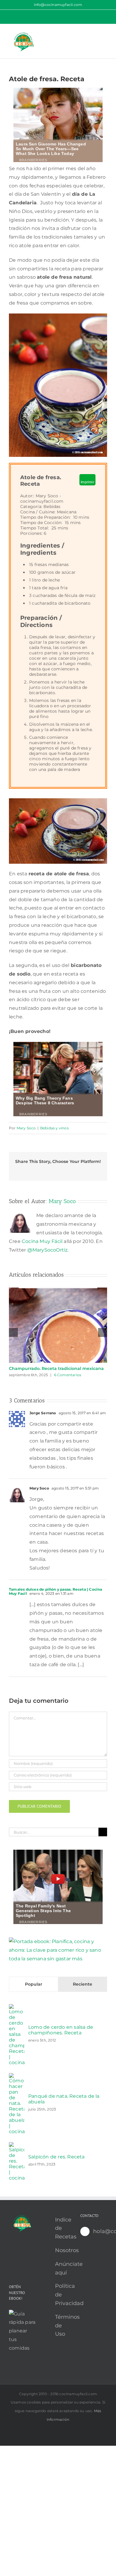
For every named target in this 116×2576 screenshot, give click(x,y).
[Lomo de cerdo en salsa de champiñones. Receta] (17, 2008)
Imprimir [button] (87, 482)
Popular (34, 1984)
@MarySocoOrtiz (48, 1250)
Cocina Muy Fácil (42, 1241)
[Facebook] (20, 2262)
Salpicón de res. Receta (57, 2157)
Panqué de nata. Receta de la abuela (64, 2099)
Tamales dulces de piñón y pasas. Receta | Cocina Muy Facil (56, 1591)
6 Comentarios (68, 1375)
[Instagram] (29, 2252)
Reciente (83, 1984)
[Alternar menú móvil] (105, 33)
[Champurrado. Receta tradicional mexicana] (58, 1290)
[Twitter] (11, 2262)
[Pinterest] (20, 2252)
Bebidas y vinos (54, 1128)
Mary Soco (26, 1128)
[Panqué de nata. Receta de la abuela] (17, 2077)
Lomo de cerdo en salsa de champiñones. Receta (61, 2030)
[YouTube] (11, 2252)
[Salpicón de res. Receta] (17, 2146)
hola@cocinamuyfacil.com (100, 2231)
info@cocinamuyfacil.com (58, 5)
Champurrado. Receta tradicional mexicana (56, 1368)
